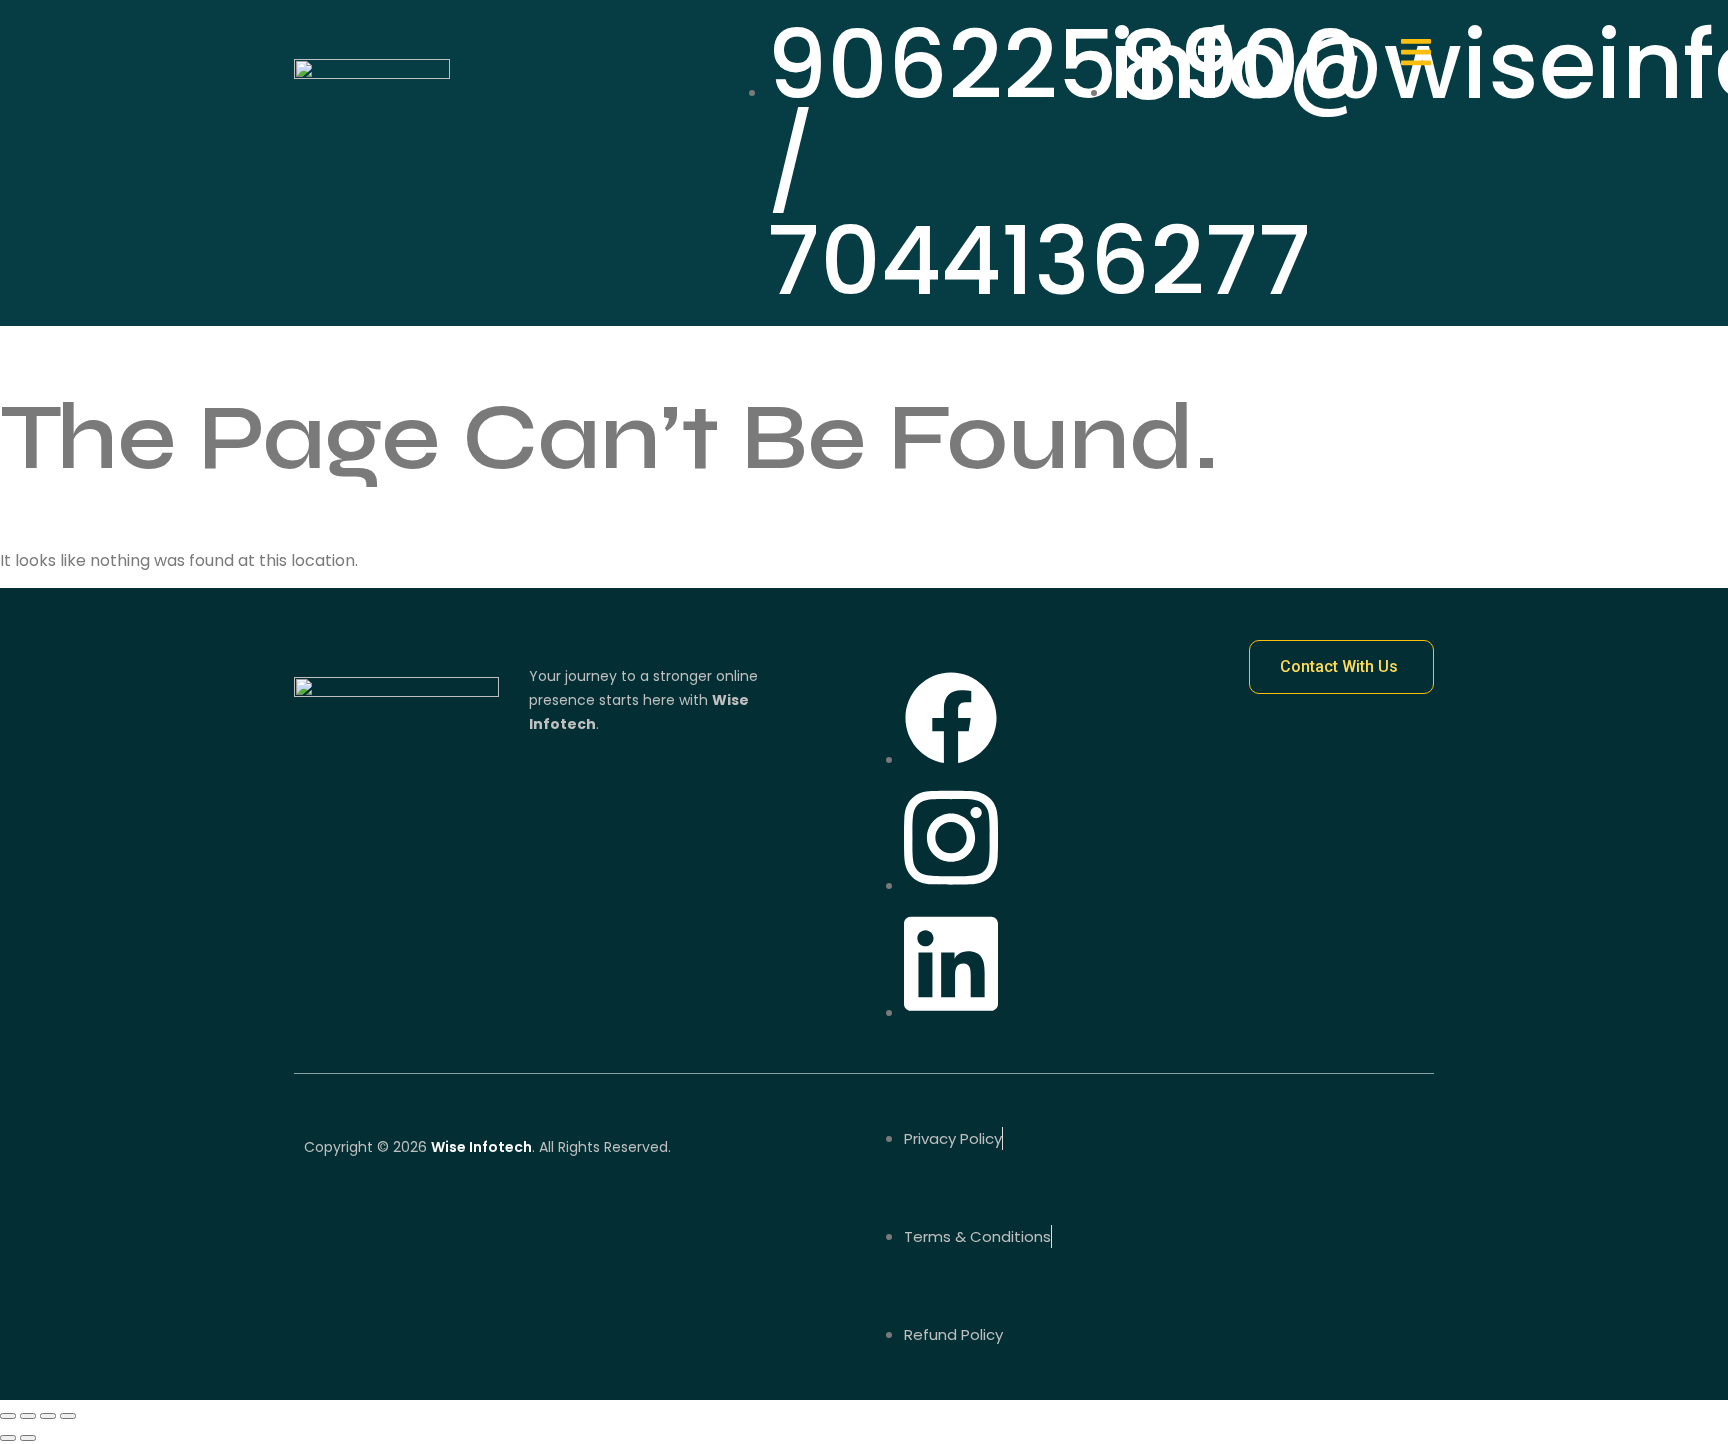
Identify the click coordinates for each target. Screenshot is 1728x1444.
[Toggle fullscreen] (28, 1416)
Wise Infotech (481, 1147)
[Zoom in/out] (8, 1416)
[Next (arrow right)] (28, 1438)
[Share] (48, 1416)
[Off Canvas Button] (1416, 54)
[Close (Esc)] (68, 1416)
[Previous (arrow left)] (8, 1438)
